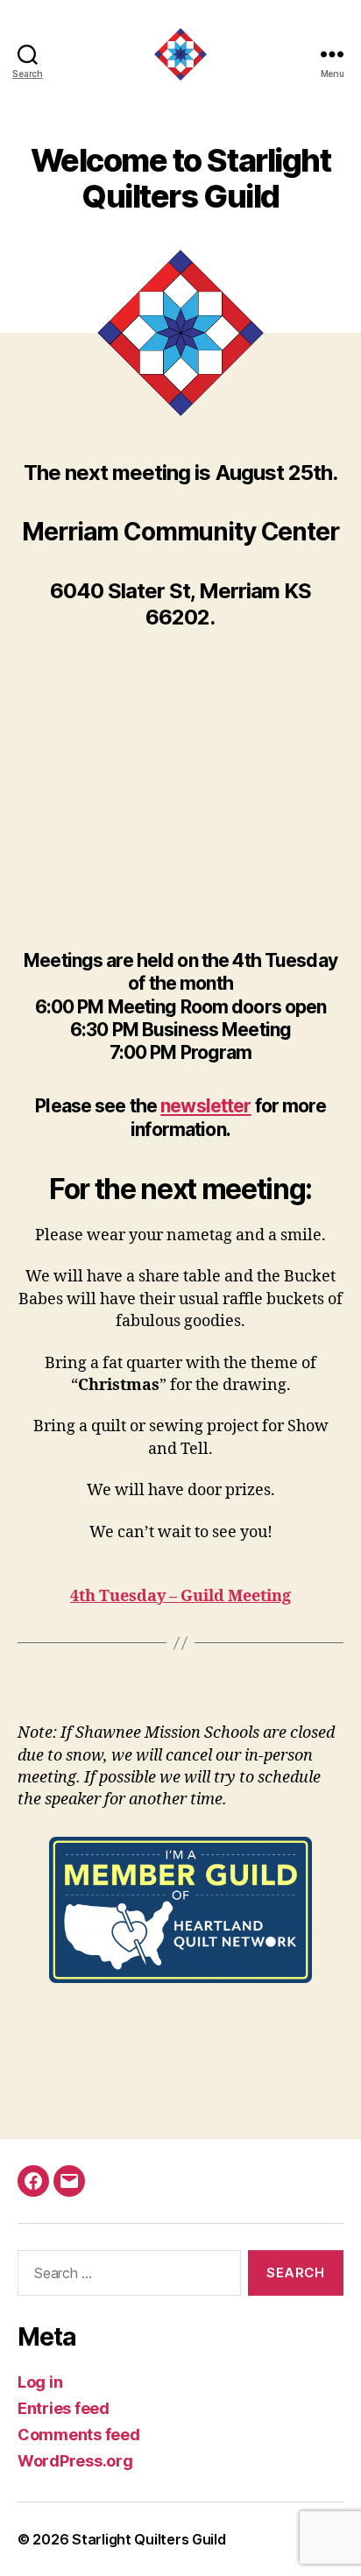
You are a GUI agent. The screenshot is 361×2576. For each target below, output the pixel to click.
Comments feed (79, 2435)
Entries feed (64, 2408)
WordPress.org (75, 2461)
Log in (40, 2382)
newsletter (205, 1106)
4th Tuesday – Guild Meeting (180, 1596)
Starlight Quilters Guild (149, 2539)
